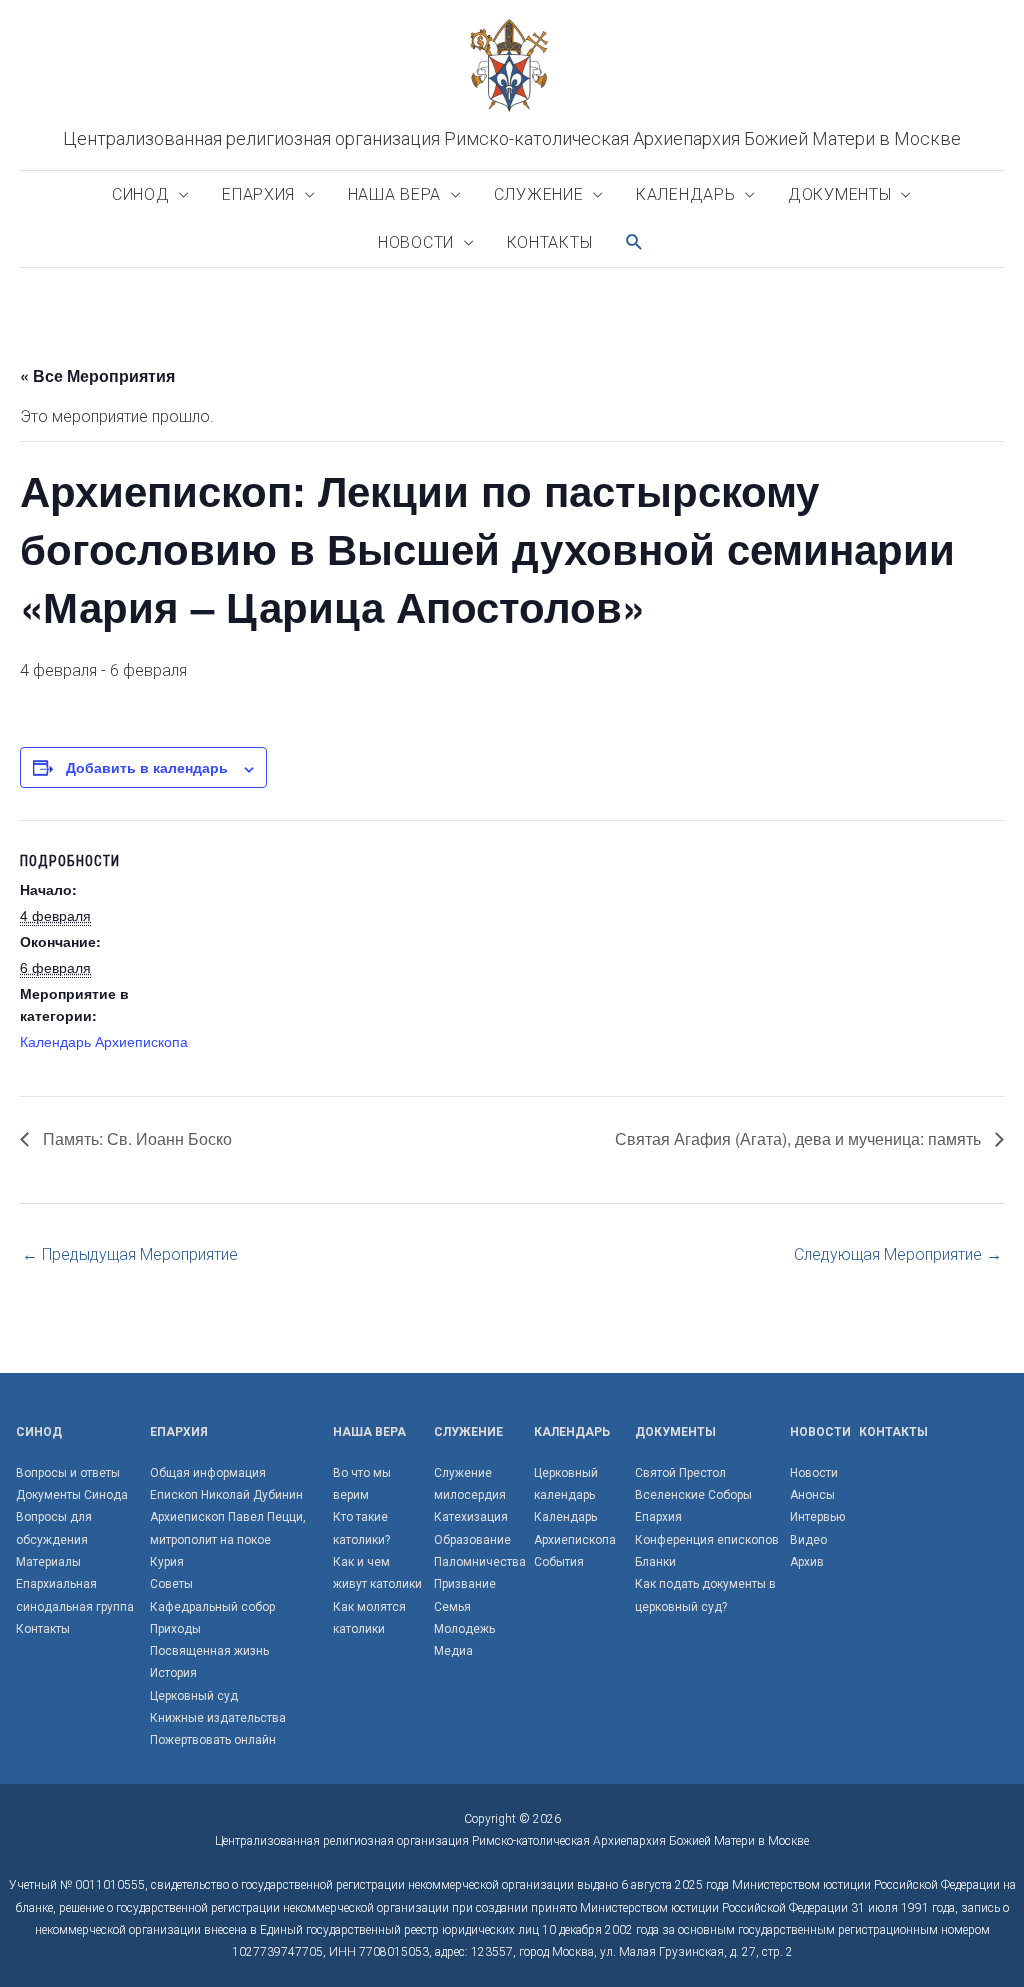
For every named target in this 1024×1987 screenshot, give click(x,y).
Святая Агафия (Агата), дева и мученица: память (800, 1138)
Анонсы (812, 1495)
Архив (807, 1562)
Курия (167, 1562)
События (559, 1562)
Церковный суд (194, 1696)
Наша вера (394, 194)
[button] (635, 242)
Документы (839, 194)
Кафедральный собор (212, 1607)
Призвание (465, 1584)
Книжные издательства (218, 1718)
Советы (171, 1584)
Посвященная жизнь (209, 1651)
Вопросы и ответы (68, 1473)
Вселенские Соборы (693, 1495)
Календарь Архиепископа (104, 1041)
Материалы (48, 1562)
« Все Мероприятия (97, 375)
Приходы (175, 1629)
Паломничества (480, 1562)
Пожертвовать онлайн (213, 1740)
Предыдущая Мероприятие (130, 1254)
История (173, 1673)
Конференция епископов (707, 1540)
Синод (141, 194)
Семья (452, 1607)
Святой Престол (680, 1473)
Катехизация (471, 1517)
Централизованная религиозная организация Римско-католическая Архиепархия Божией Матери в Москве (512, 138)
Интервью (817, 1517)
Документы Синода (72, 1495)
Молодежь (464, 1629)
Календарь (685, 194)
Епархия (258, 194)
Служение (539, 194)
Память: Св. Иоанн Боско (135, 1138)
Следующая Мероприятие (898, 1254)
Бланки (655, 1562)
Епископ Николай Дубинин (226, 1495)
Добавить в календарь (147, 767)
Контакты (550, 242)
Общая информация (208, 1473)
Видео (808, 1540)
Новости (416, 242)
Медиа (453, 1651)
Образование (472, 1540)
